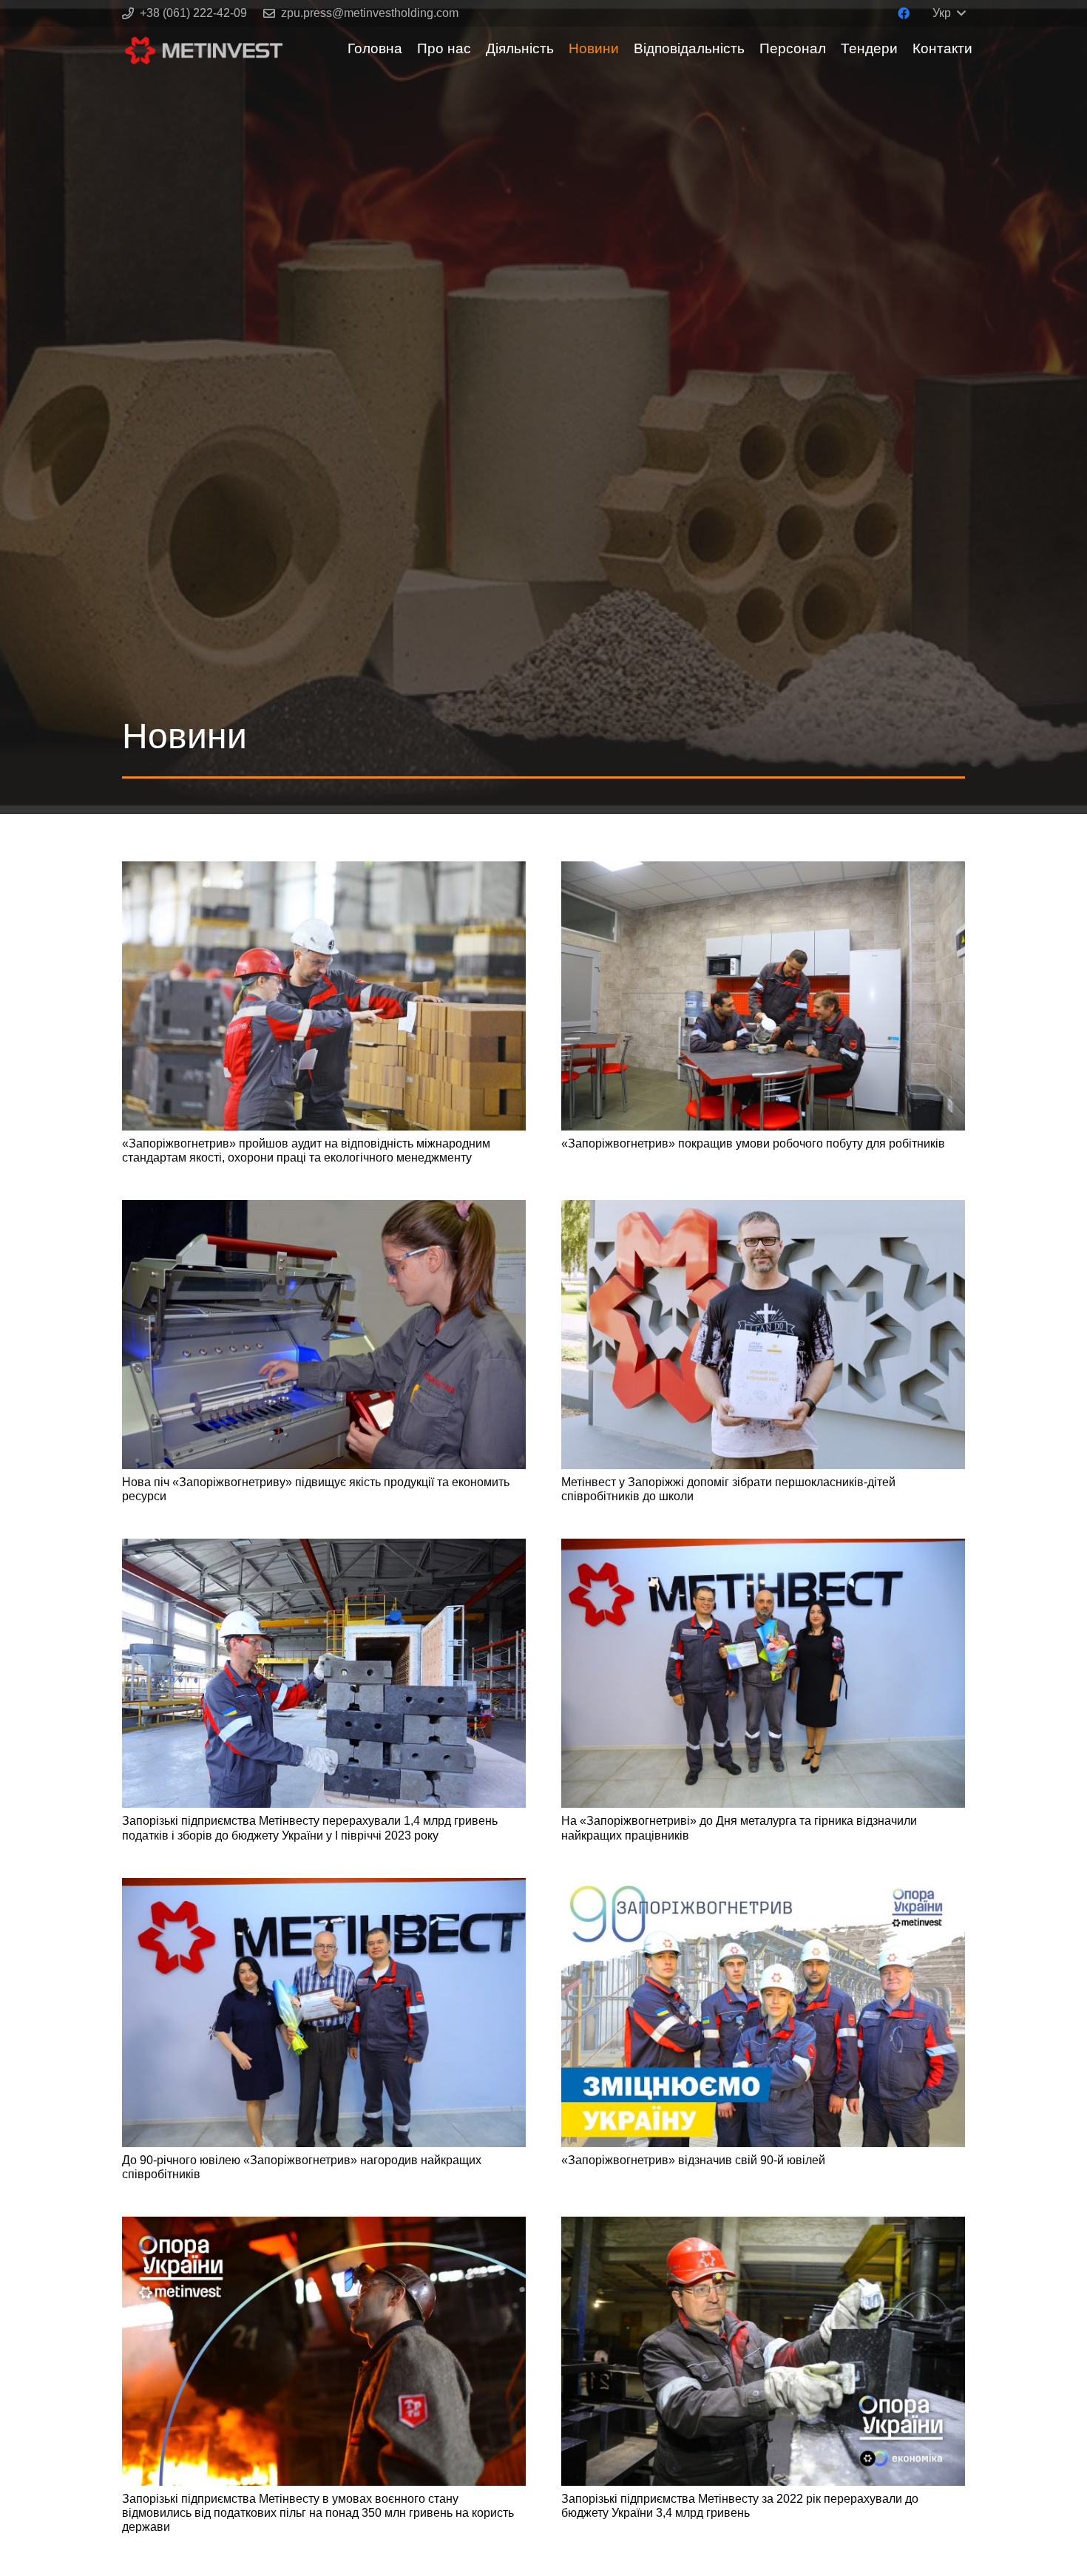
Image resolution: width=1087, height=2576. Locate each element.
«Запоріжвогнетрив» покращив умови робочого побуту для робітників (753, 1143)
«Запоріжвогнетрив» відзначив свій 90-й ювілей (693, 2160)
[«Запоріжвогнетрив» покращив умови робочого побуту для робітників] (763, 996)
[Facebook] (904, 13)
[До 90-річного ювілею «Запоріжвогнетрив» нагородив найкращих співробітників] (324, 2013)
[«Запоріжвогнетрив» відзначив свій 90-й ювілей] (763, 2013)
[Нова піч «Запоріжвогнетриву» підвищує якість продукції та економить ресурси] (324, 1335)
